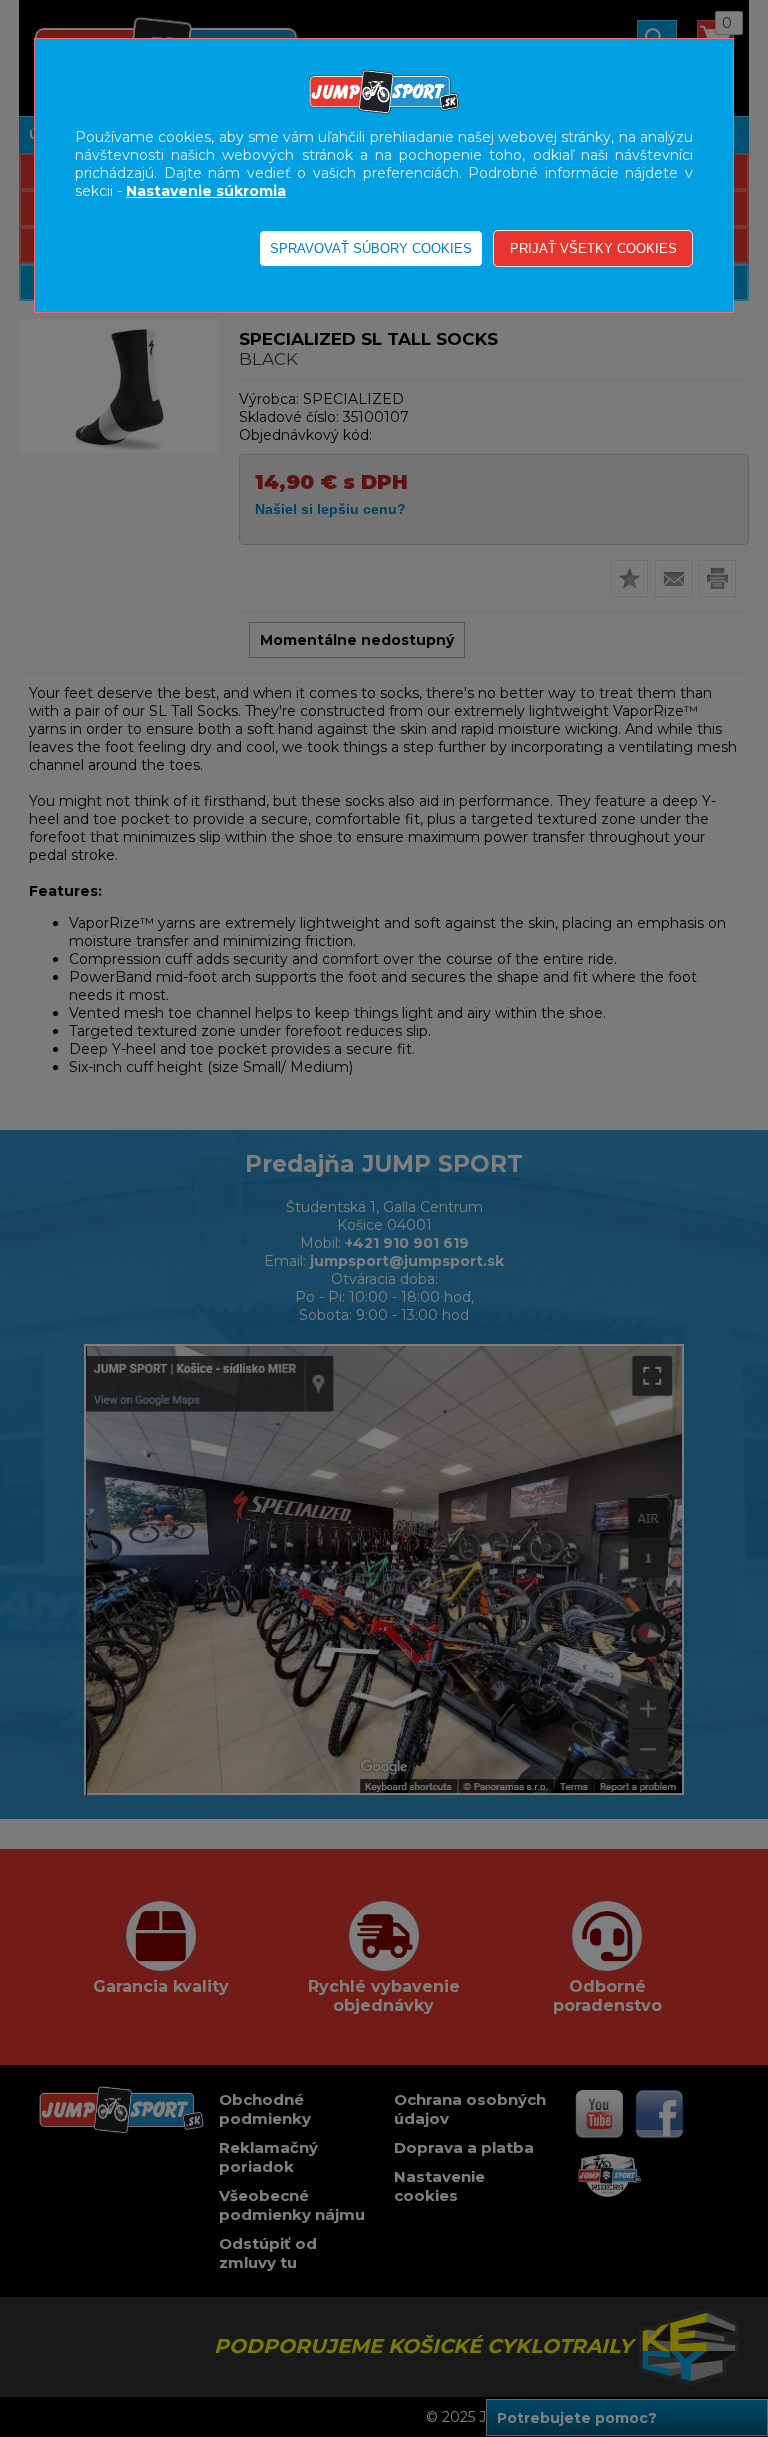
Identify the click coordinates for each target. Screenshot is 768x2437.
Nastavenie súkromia (206, 191)
